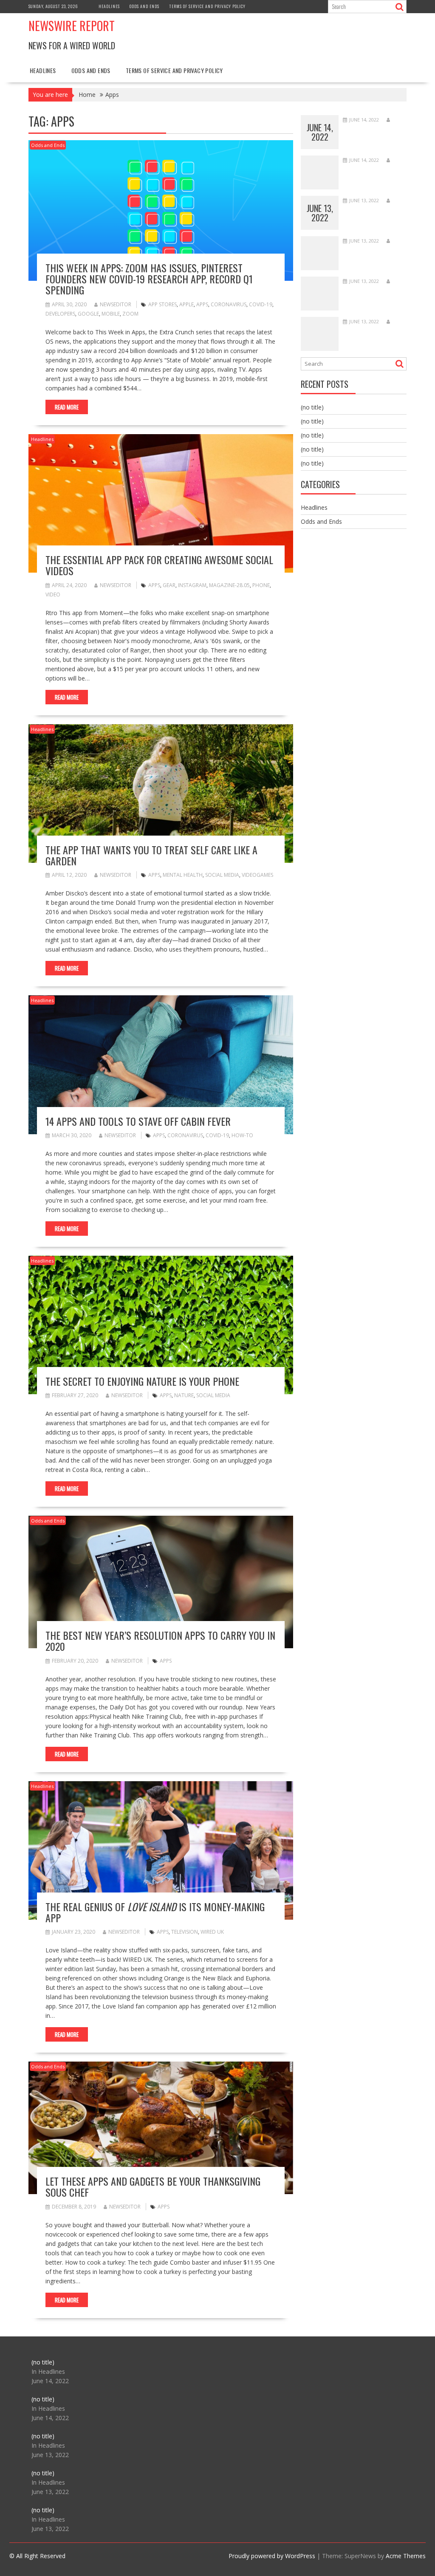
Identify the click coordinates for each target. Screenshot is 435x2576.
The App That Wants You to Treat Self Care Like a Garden (151, 855)
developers (60, 314)
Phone (261, 585)
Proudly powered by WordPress (272, 2556)
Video (53, 595)
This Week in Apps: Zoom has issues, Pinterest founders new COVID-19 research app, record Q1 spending (149, 279)
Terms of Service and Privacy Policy (207, 6)
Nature (184, 1395)
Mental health (183, 875)
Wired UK (212, 1932)
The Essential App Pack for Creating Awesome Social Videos (159, 565)
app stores (162, 304)
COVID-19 (261, 304)
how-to (242, 1135)
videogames (257, 875)
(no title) (312, 407)
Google (88, 314)
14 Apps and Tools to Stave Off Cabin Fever (138, 1121)
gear (169, 585)
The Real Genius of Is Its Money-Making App (155, 1912)
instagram (192, 585)
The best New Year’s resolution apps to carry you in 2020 (160, 1641)
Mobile (111, 314)
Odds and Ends (144, 6)
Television (185, 1932)
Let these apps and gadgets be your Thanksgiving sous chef (153, 2186)
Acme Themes (406, 2556)
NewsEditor (116, 304)
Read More (67, 407)
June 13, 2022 (320, 213)
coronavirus (229, 304)
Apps (202, 304)
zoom (130, 314)
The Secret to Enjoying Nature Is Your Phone (142, 1381)
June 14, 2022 (320, 132)
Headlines (109, 6)
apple (186, 304)
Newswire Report (72, 26)
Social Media (222, 875)
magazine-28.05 (229, 585)
